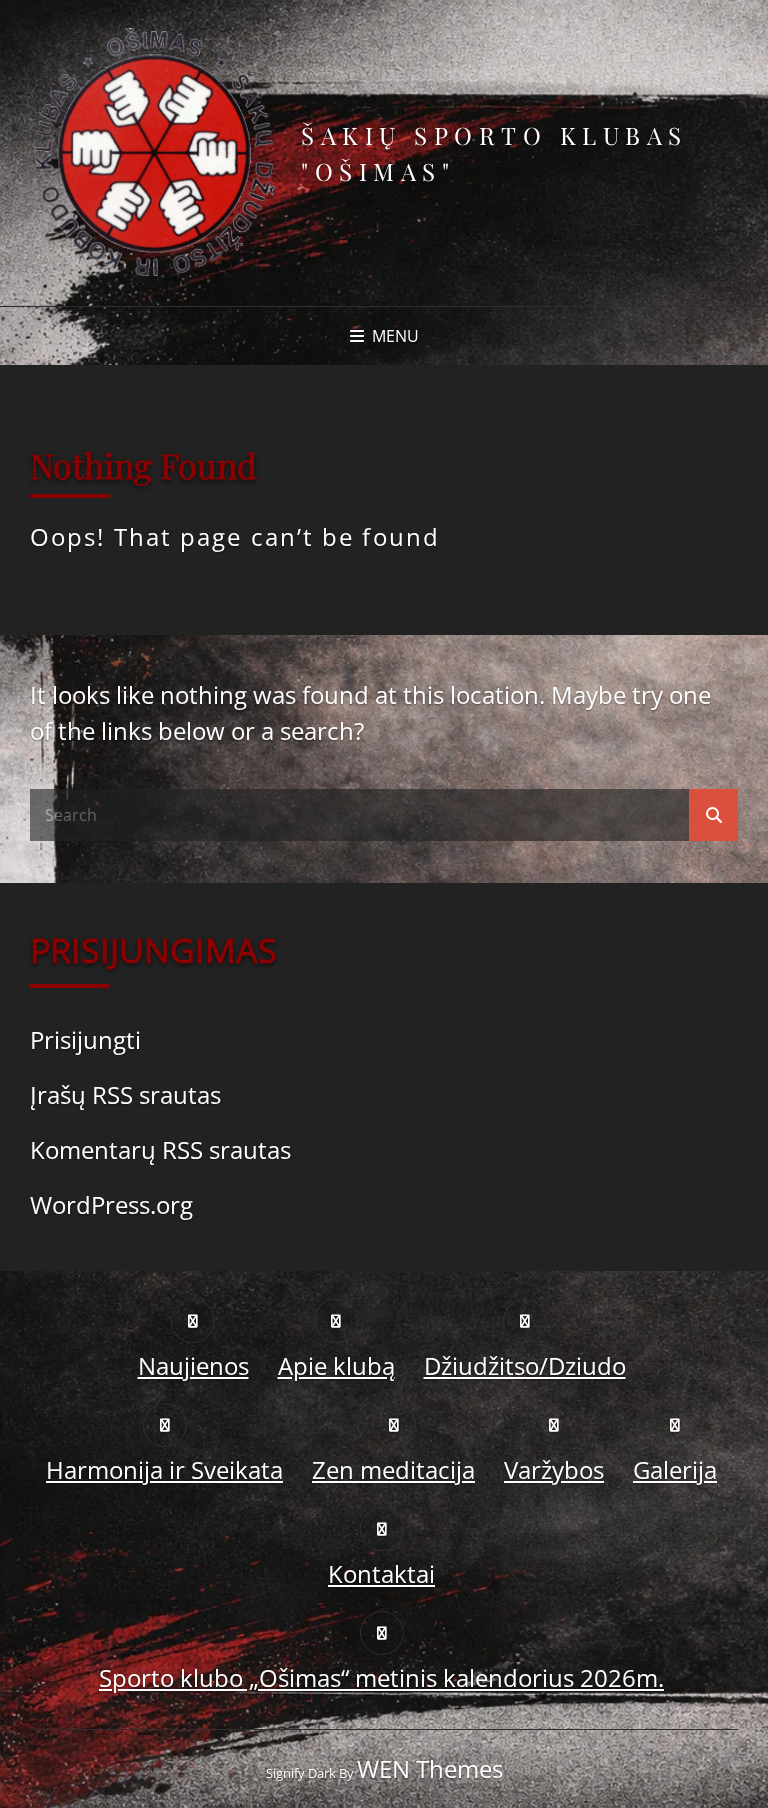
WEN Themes (430, 1768)
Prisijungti (85, 1039)
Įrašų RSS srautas (125, 1094)
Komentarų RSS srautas (160, 1149)
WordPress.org (111, 1204)
